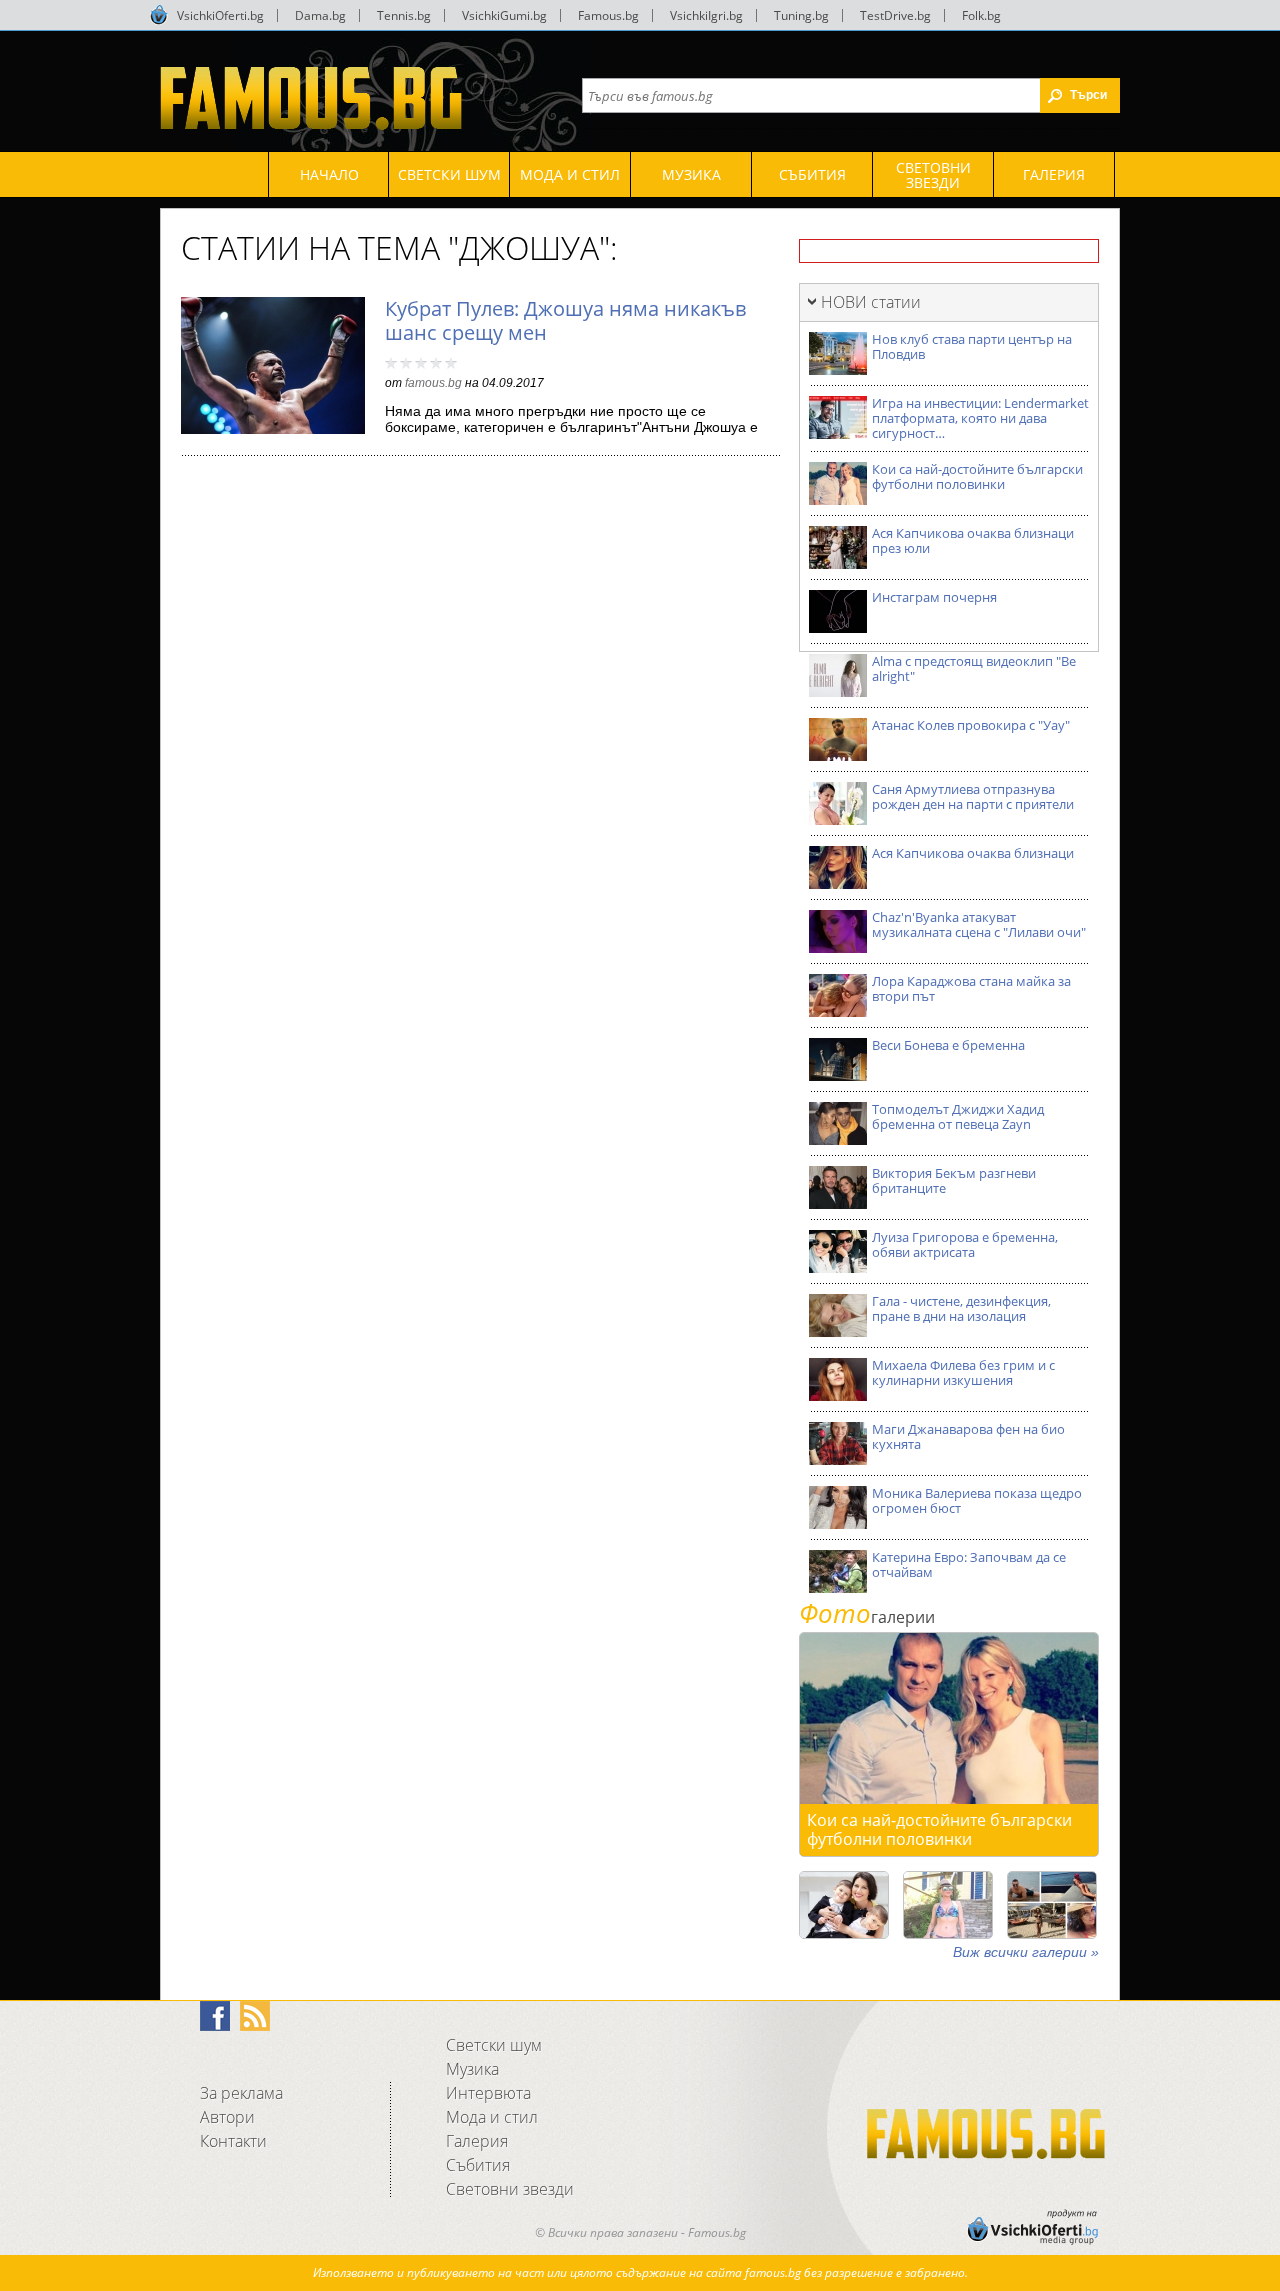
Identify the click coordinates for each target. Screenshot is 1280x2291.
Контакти (233, 2141)
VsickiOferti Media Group (159, 15)
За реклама (241, 2093)
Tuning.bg (801, 15)
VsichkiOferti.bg (220, 15)
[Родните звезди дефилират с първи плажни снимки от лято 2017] (1052, 1905)
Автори (227, 2117)
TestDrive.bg (895, 15)
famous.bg (433, 383)
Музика (472, 2069)
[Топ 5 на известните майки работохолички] (844, 1905)
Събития (478, 2165)
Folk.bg (981, 15)
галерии (867, 1617)
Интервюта (488, 2093)
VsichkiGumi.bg (504, 15)
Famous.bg (608, 15)
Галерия (477, 2141)
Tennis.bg (404, 15)
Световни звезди (510, 2189)
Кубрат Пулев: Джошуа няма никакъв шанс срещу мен (565, 320)
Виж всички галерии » (1026, 1952)
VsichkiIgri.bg (706, 15)
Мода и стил (492, 2117)
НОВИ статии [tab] (871, 302)
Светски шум (494, 2045)
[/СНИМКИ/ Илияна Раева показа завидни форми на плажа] (948, 1905)
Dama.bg (320, 15)
